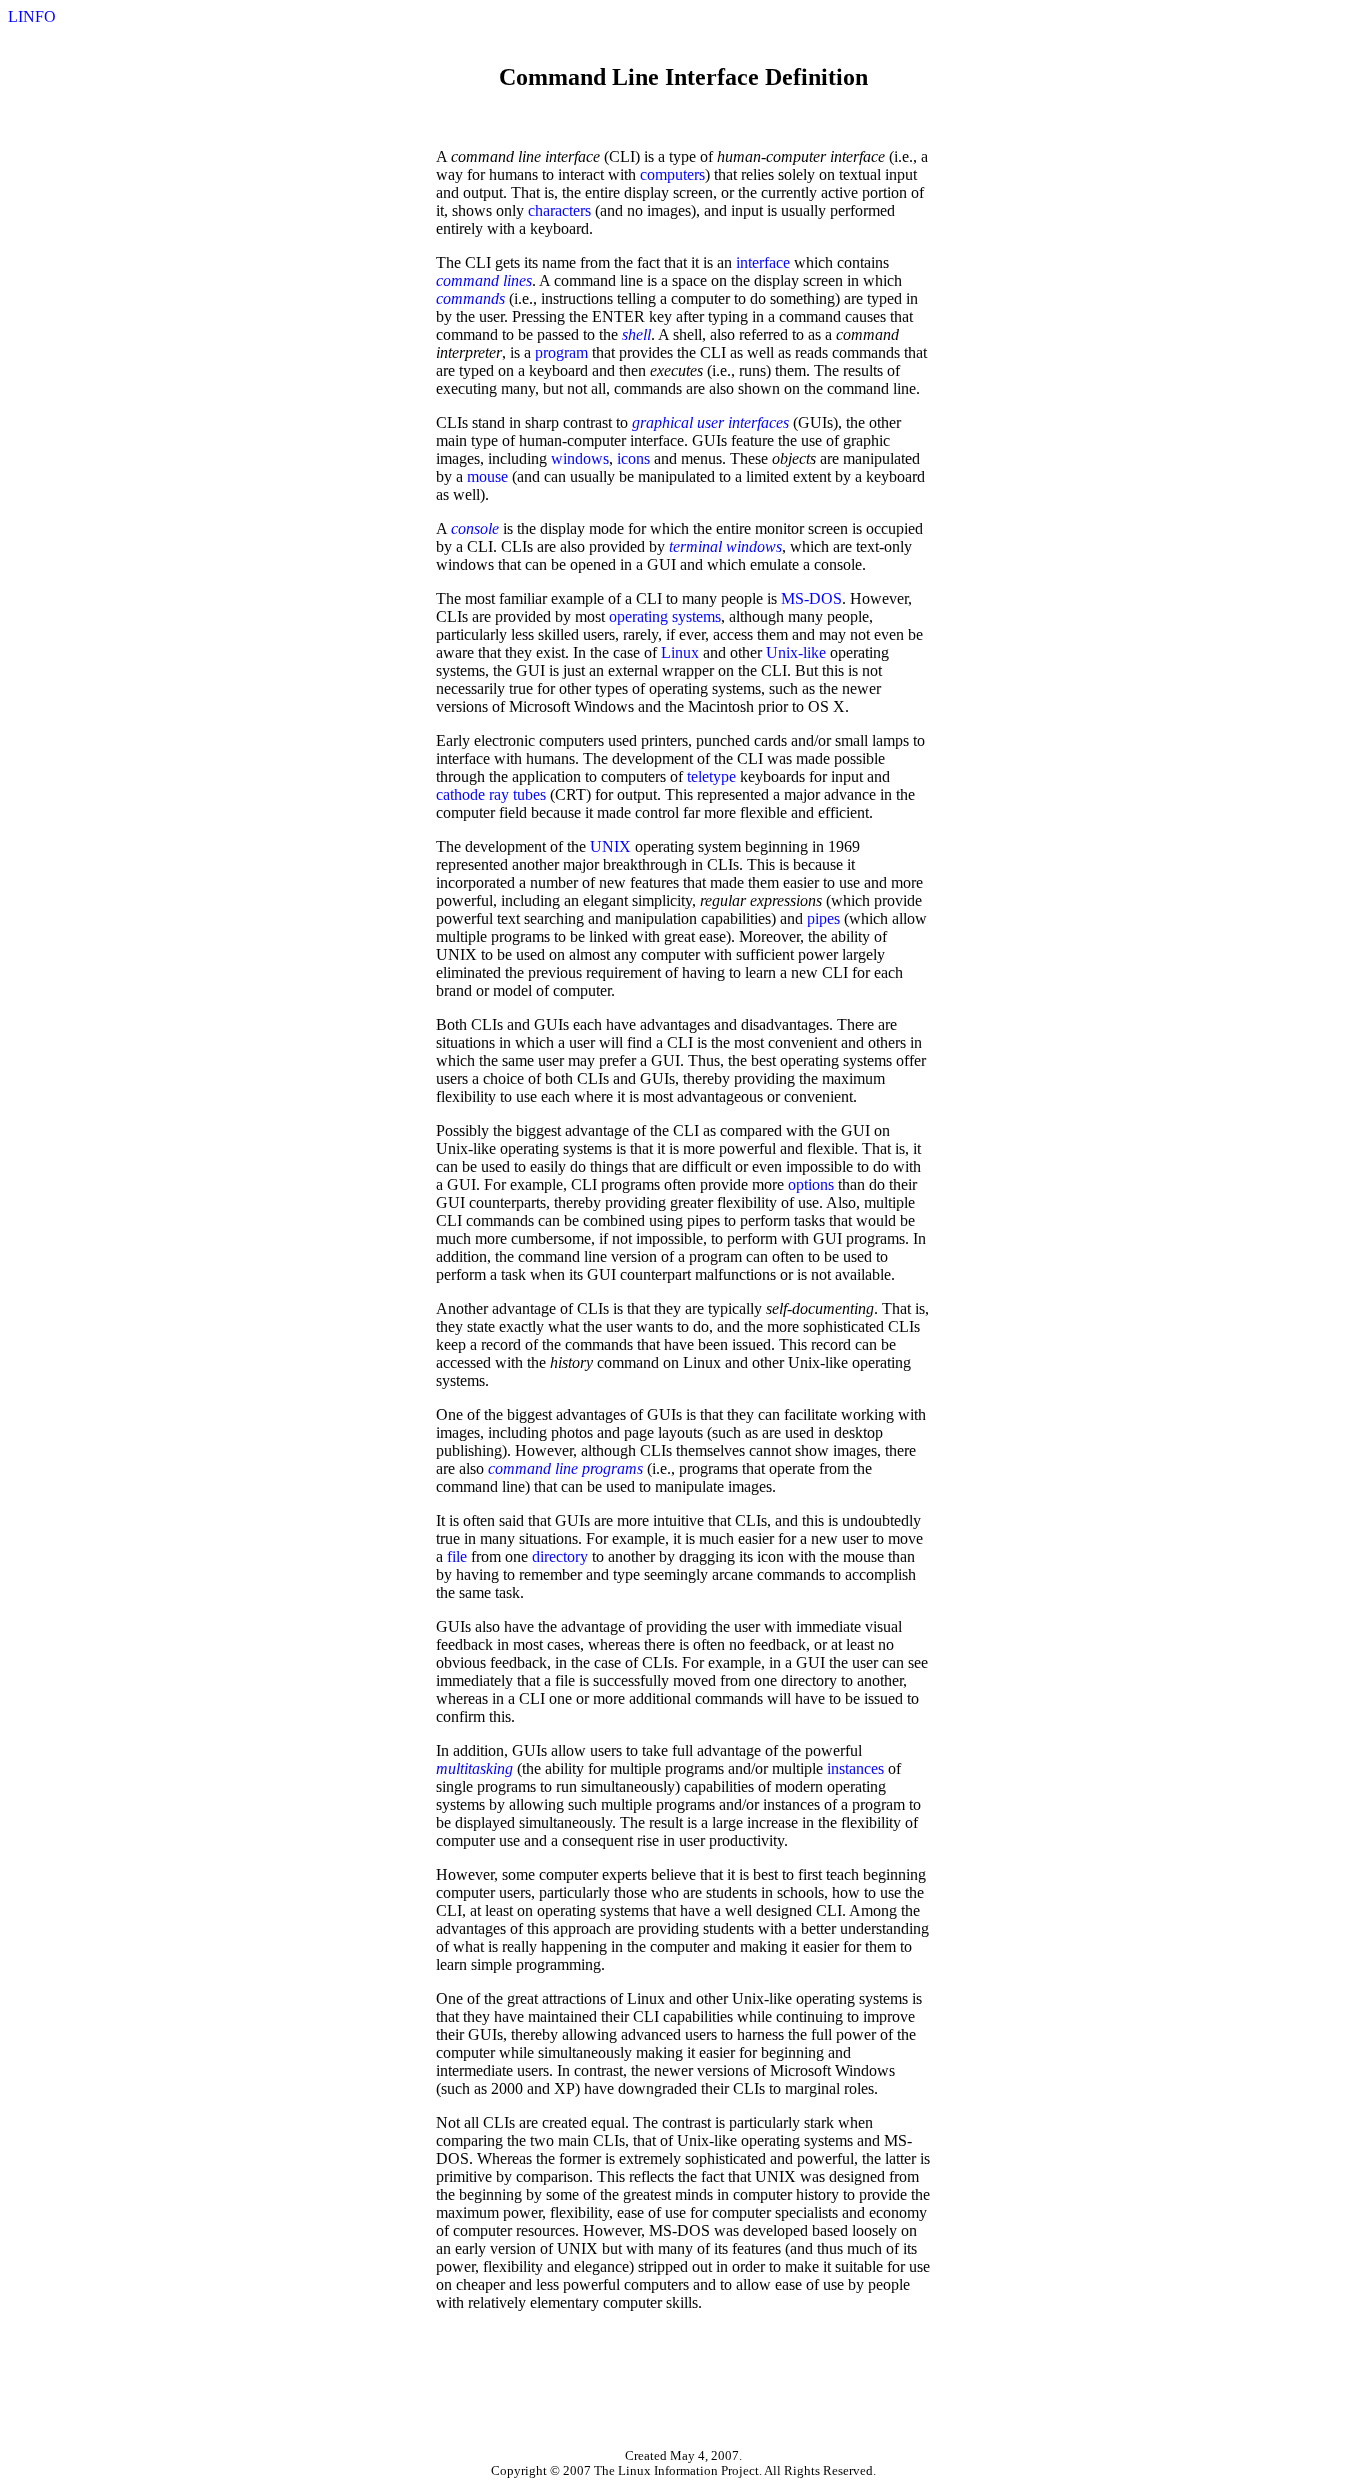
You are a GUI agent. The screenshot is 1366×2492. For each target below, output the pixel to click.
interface (763, 262)
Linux (680, 652)
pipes (823, 918)
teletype (711, 776)
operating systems (665, 616)
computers (672, 174)
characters (559, 210)
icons (633, 458)
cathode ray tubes (491, 794)
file (457, 1556)
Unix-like (796, 652)
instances (855, 1768)
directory (560, 1556)
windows (580, 458)
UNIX (610, 846)
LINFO (32, 16)
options (811, 1184)
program (561, 352)
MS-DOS (811, 598)
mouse (487, 476)
